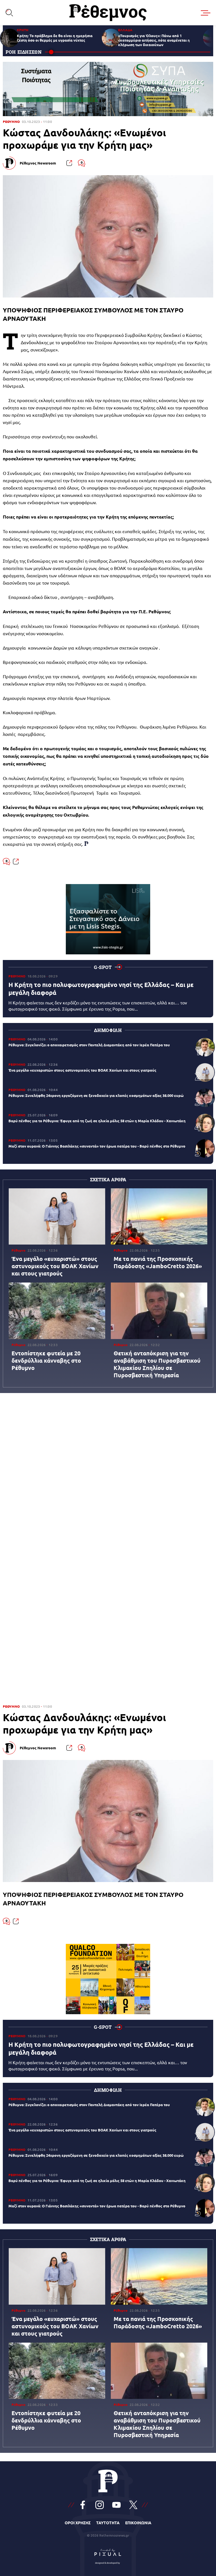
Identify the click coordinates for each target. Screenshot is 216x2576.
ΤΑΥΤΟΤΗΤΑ (108, 2523)
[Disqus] (108, 1475)
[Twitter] (133, 2505)
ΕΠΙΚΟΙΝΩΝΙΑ (138, 2523)
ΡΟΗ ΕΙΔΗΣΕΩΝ (24, 52)
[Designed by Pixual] (108, 2555)
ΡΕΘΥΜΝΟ (11, 122)
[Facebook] (83, 2505)
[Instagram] (100, 2505)
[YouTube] (116, 2505)
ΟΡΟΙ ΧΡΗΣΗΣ (78, 2523)
